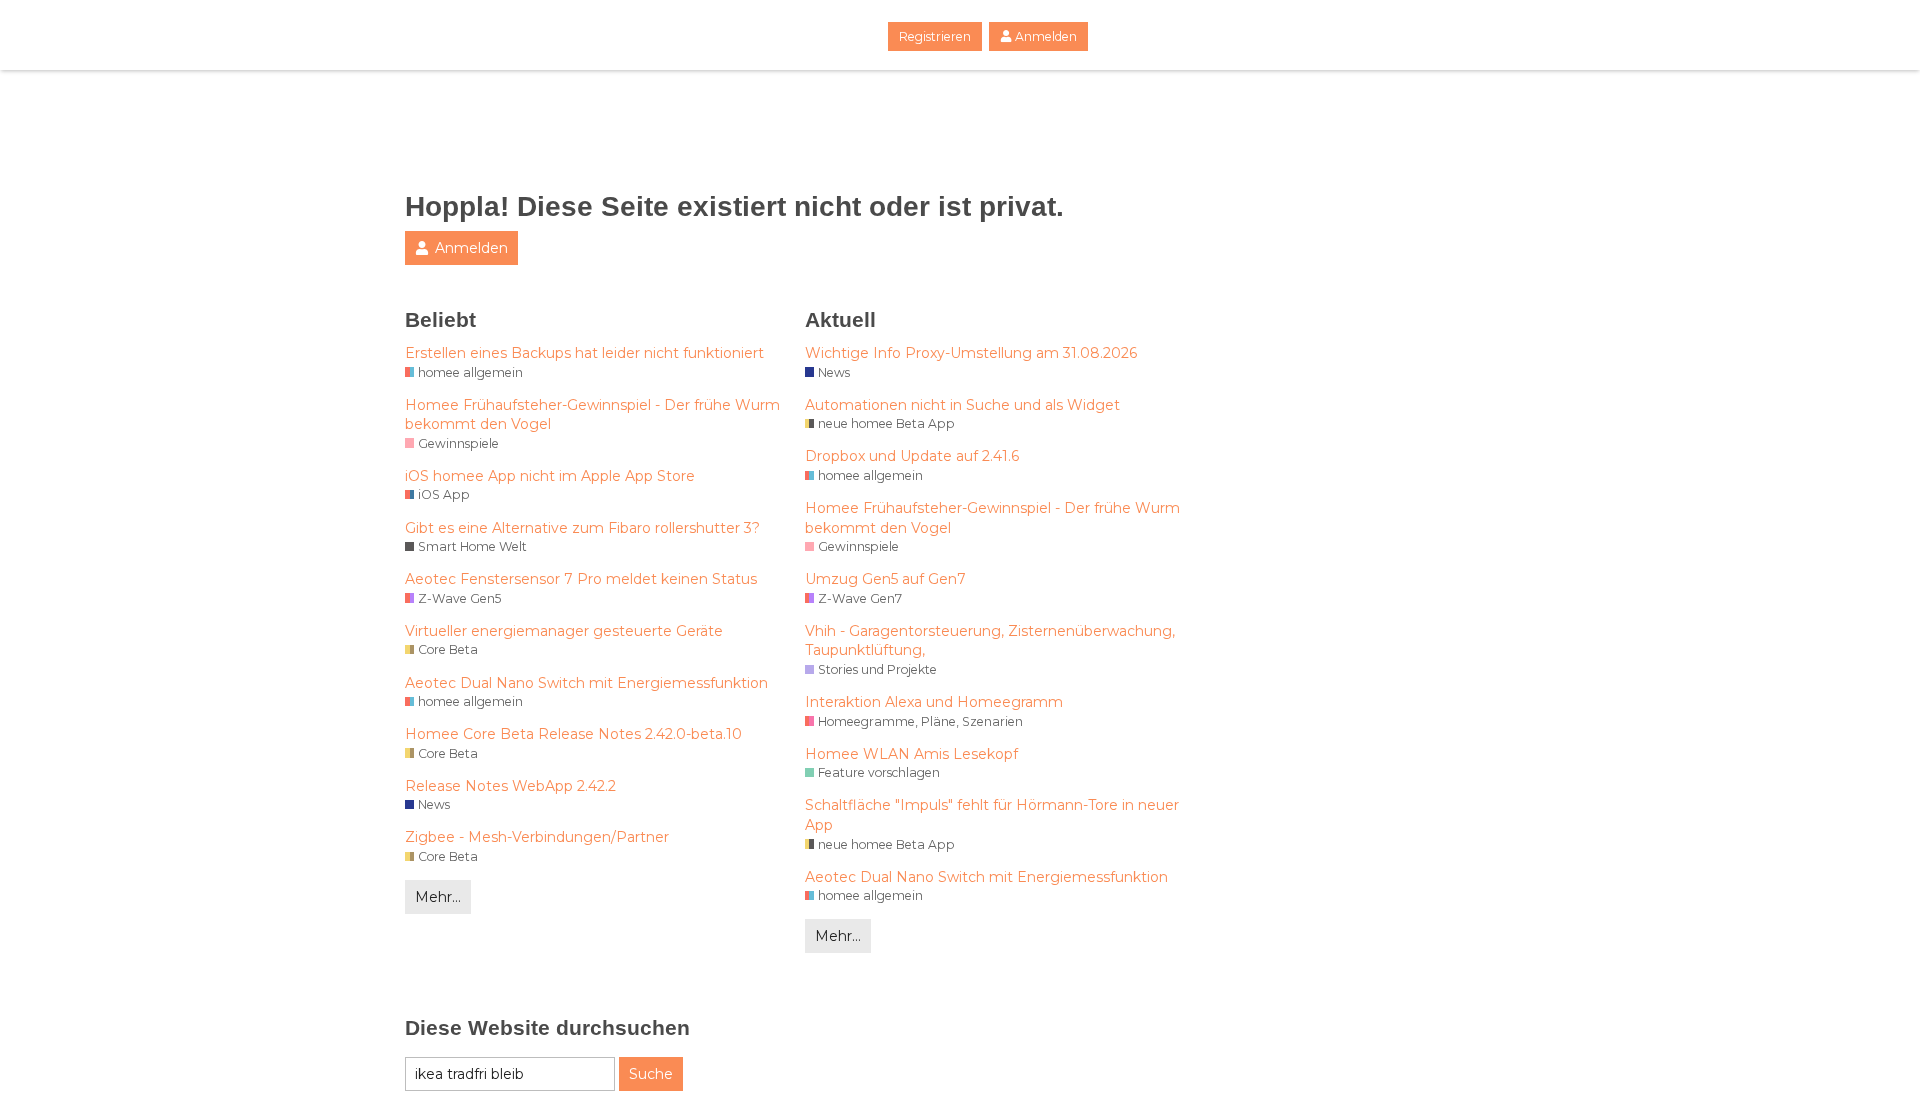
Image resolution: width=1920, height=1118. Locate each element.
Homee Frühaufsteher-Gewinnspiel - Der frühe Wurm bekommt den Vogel (592, 415)
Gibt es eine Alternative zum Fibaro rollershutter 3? (582, 528)
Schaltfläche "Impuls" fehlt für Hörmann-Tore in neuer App (992, 815)
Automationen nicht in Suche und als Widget (962, 405)
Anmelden (1046, 36)
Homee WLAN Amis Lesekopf (911, 754)
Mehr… (438, 897)
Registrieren (935, 36)
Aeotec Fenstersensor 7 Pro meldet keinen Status (581, 579)
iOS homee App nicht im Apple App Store (550, 476)
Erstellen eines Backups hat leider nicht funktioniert (584, 353)
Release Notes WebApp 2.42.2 (510, 786)
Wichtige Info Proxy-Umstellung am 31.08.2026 (971, 353)
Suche (651, 1074)
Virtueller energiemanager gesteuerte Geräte (564, 631)
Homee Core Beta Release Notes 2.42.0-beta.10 (573, 734)
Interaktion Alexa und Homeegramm (934, 702)
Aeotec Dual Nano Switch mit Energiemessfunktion (586, 683)
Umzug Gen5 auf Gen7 (885, 579)
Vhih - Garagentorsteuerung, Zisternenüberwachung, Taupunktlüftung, (990, 641)
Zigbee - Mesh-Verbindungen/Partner (537, 837)
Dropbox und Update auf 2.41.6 (912, 456)
